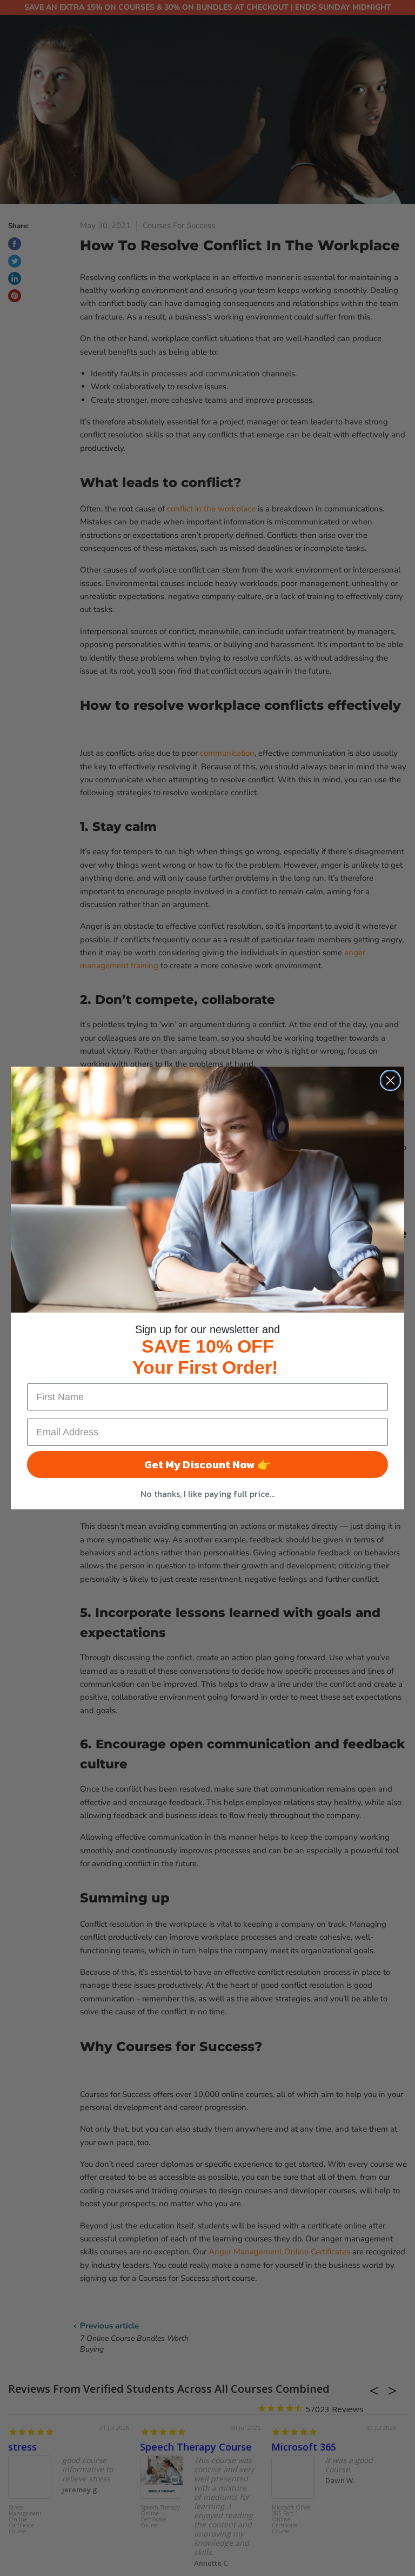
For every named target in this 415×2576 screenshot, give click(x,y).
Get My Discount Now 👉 (207, 1465)
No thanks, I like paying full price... (207, 1494)
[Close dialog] (390, 1080)
